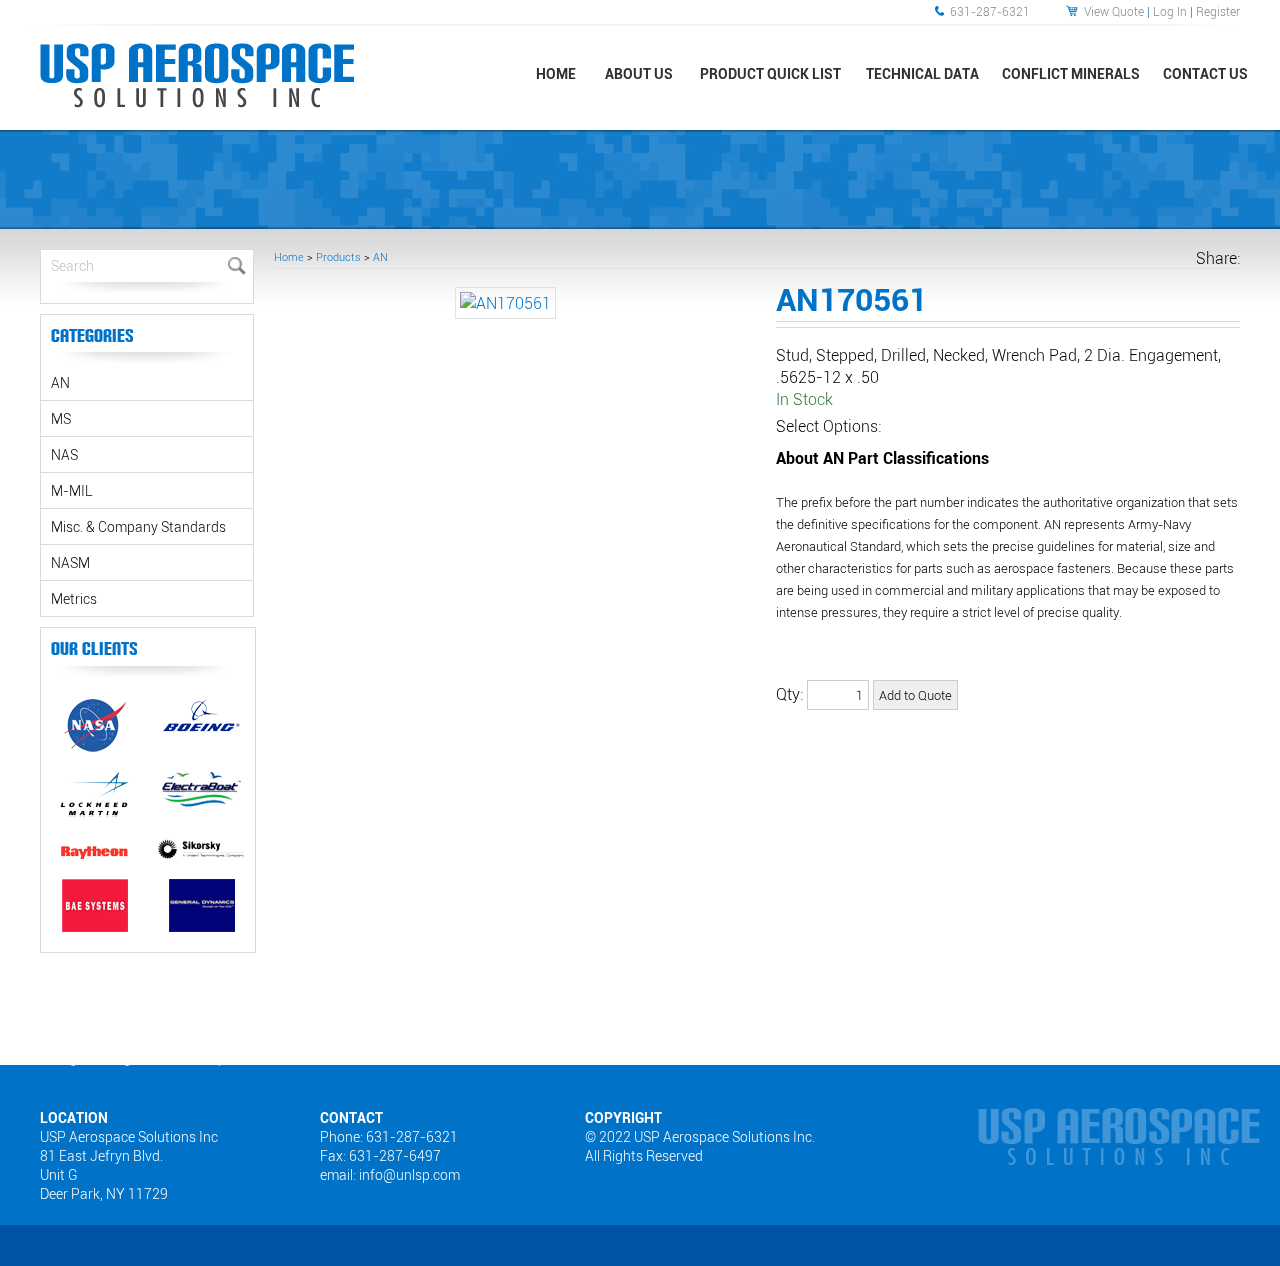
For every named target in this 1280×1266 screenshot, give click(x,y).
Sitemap (203, 1058)
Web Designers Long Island (93, 1058)
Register (1218, 11)
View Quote (1114, 11)
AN (380, 256)
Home (289, 256)
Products (338, 256)
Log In (1170, 11)
